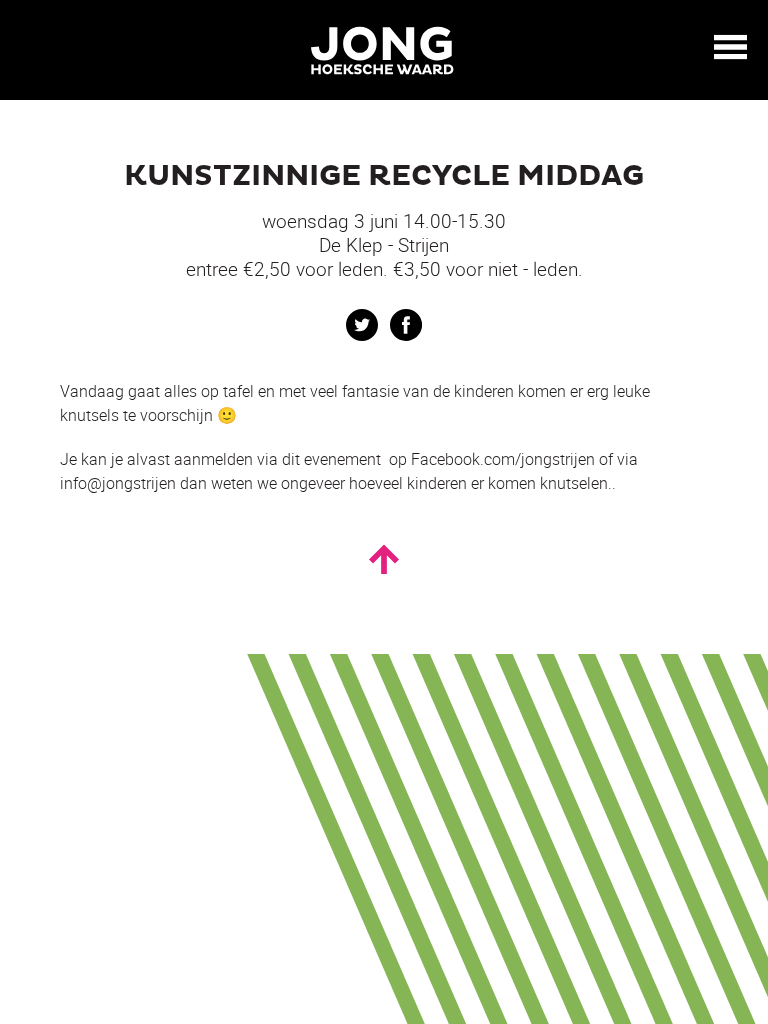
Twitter (362, 325)
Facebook (406, 325)
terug (30, 48)
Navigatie (731, 47)
